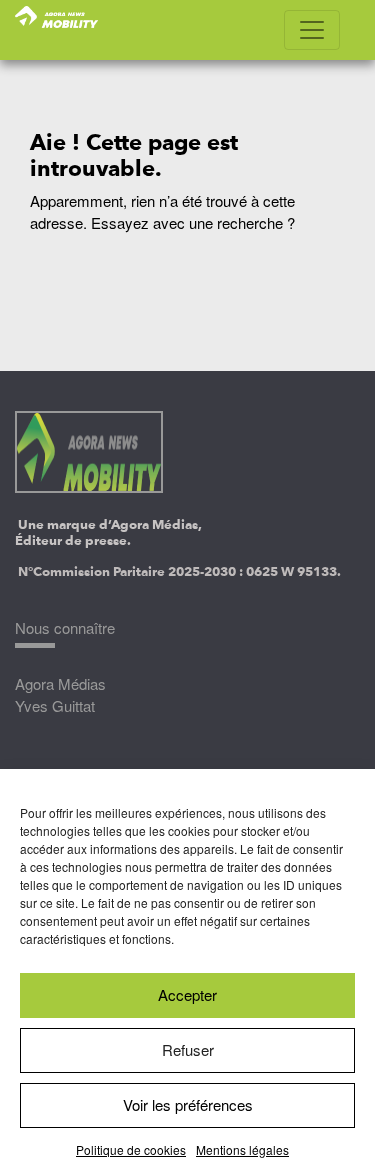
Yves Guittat (55, 705)
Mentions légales (242, 1149)
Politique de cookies (131, 1149)
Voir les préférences (188, 1104)
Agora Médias (60, 683)
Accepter (187, 994)
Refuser (188, 1049)
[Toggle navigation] (312, 30)
